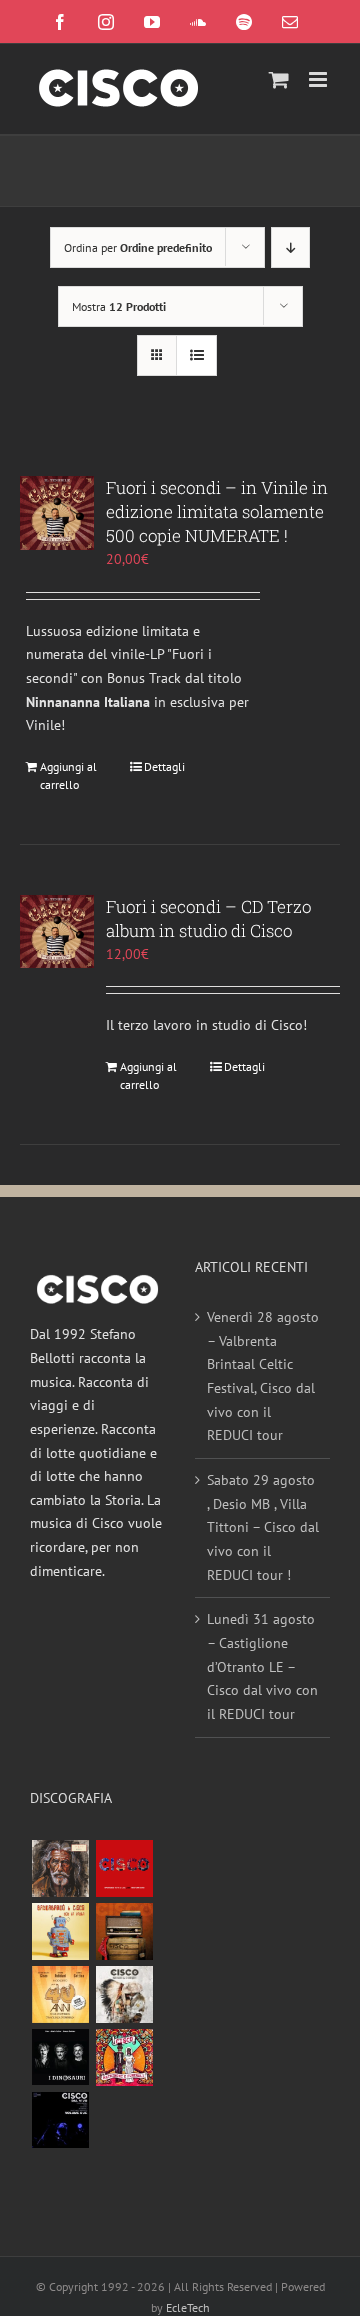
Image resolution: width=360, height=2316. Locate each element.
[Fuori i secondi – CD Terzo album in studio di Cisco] (57, 932)
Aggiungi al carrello (68, 775)
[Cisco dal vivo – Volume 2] (60, 2120)
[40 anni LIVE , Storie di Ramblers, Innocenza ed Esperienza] (60, 1994)
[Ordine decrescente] (290, 247)
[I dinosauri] (60, 2057)
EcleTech (188, 2307)
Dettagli (164, 766)
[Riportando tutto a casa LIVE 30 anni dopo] (124, 1868)
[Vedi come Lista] (196, 355)
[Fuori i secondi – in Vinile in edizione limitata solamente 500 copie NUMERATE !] (57, 513)
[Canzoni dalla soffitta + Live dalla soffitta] (124, 1931)
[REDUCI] (60, 1868)
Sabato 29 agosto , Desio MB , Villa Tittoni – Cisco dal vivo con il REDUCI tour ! (263, 1527)
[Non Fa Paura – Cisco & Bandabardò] (60, 1931)
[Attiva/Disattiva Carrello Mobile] (279, 79)
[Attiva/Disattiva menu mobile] (319, 79)
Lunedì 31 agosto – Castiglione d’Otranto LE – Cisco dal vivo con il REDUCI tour (262, 1666)
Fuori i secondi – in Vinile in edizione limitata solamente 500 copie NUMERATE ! (217, 511)
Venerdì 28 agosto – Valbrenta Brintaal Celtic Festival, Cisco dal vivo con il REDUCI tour (263, 1376)
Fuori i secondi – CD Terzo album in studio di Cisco (208, 918)
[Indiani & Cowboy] (124, 1994)
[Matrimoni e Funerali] (124, 2057)
